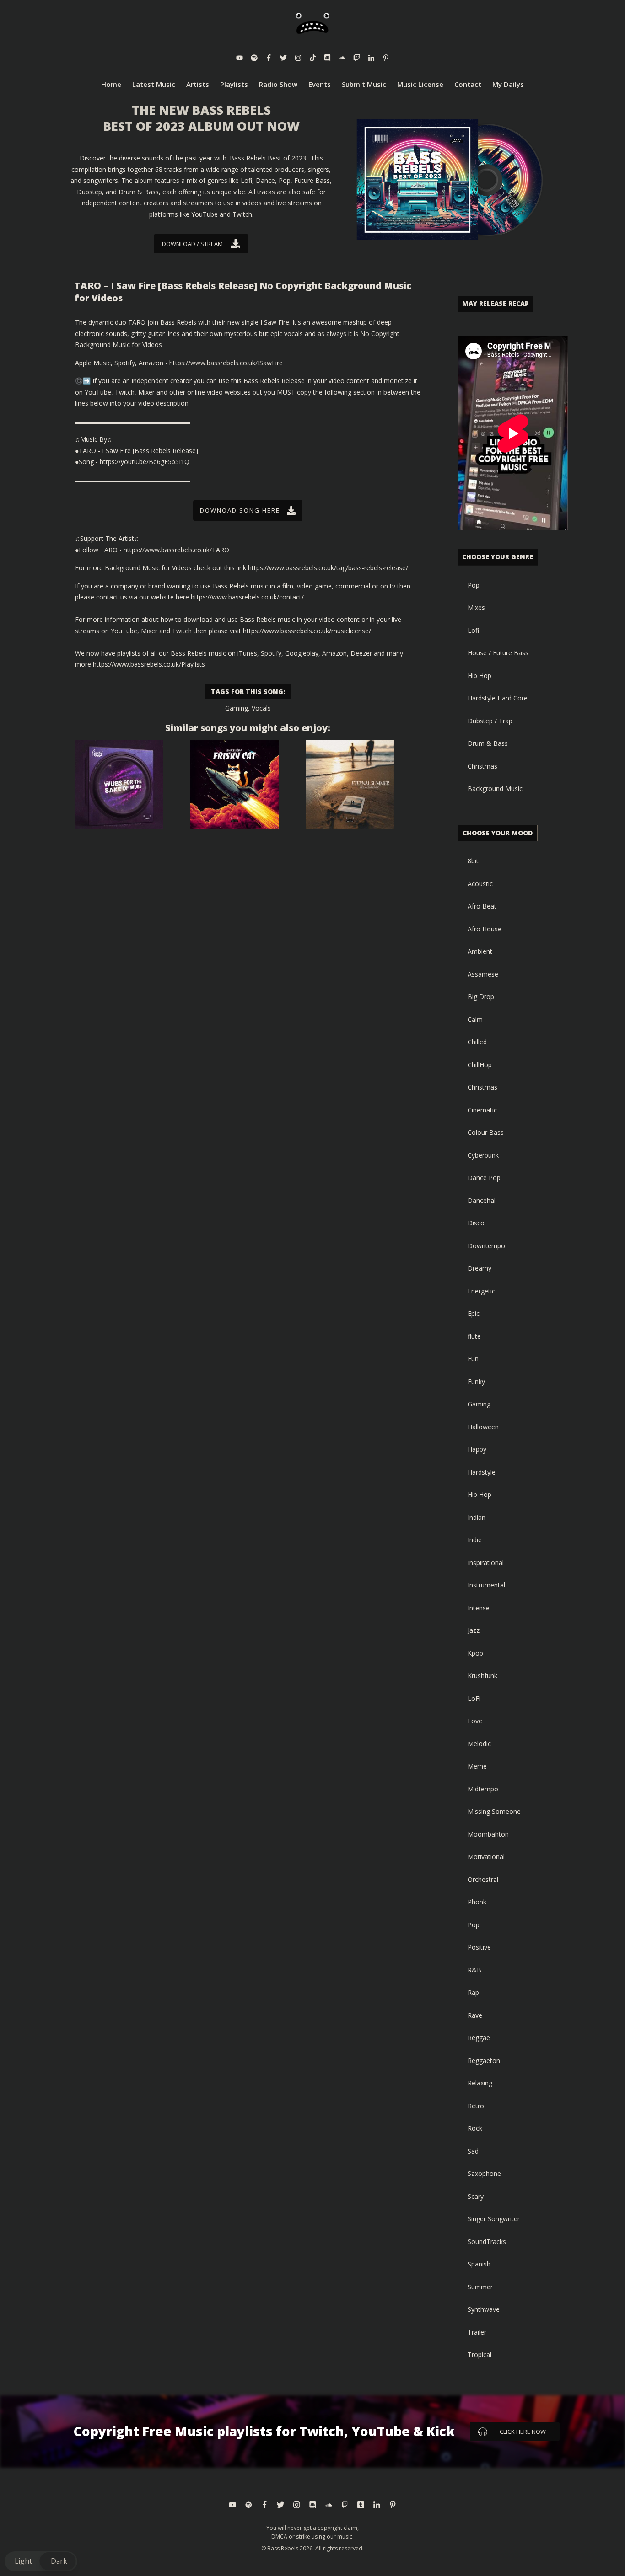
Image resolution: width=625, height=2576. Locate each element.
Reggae (479, 2038)
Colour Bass (486, 1132)
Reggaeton (484, 2060)
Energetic (481, 1291)
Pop (474, 585)
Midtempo (483, 1789)
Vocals (261, 708)
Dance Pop (484, 1178)
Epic (474, 1313)
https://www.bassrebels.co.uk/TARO (176, 550)
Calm (475, 1019)
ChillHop (480, 1065)
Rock (475, 2128)
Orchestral (483, 1879)
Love (475, 1721)
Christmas (482, 766)
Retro (476, 2106)
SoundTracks (487, 2242)
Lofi (473, 630)
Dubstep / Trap (490, 721)
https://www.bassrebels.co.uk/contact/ (247, 597)
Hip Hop (480, 676)
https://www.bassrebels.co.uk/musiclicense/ (307, 631)
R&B (474, 1970)
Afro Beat (482, 906)
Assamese (483, 974)
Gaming (237, 708)
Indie (475, 1540)
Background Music (495, 788)
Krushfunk (482, 1675)
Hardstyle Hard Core (498, 698)
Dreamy (480, 1268)
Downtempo (486, 1246)
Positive (479, 1947)
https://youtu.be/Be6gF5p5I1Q (145, 462)
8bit (473, 861)
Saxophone (484, 2173)
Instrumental (486, 1585)
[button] (41, 2561)
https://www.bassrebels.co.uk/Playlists (149, 664)
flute (474, 1336)
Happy (477, 1449)
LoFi (474, 1698)
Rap (473, 1992)
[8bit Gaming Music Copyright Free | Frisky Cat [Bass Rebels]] (234, 785)
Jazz (474, 1630)
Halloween (483, 1427)
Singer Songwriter (494, 2219)
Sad (473, 2151)
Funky (476, 1382)
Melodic (479, 1744)
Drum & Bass (488, 743)
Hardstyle (482, 1472)
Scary (476, 2196)
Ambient (480, 951)
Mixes (476, 607)
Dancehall (482, 1200)
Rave (475, 2015)
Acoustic (480, 884)
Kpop (475, 1653)
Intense (479, 1608)
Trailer (477, 2332)
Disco (476, 1223)
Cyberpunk (483, 1155)
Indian (477, 1517)
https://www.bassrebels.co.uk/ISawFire (226, 363)
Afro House (485, 929)
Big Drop (481, 997)
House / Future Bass (498, 653)
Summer (480, 2287)
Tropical (480, 2354)
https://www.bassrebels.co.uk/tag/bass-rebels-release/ (328, 568)
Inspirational (486, 1563)
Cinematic (482, 1110)
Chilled (477, 1042)
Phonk (477, 1902)
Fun (473, 1359)
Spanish (479, 2264)
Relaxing (480, 2083)
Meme (477, 1766)
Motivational (486, 1857)
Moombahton (488, 1834)
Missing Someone (494, 1811)
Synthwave (484, 2309)
